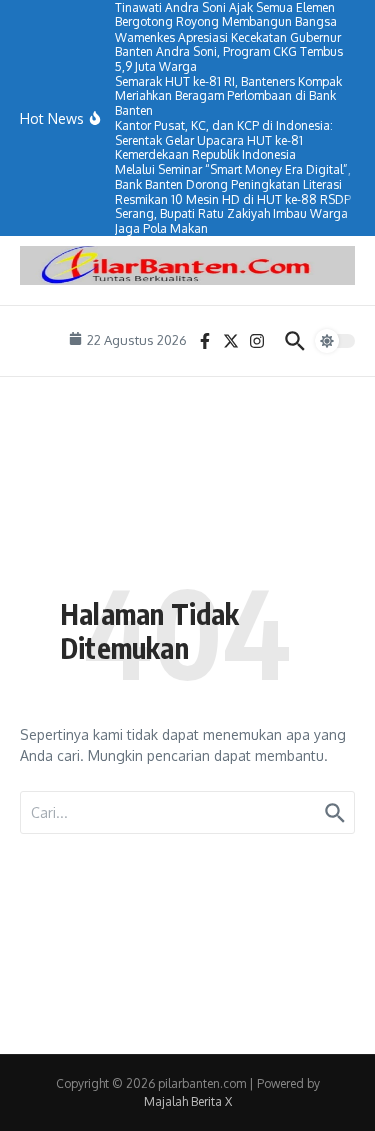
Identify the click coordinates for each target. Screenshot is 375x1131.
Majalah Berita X (188, 1101)
